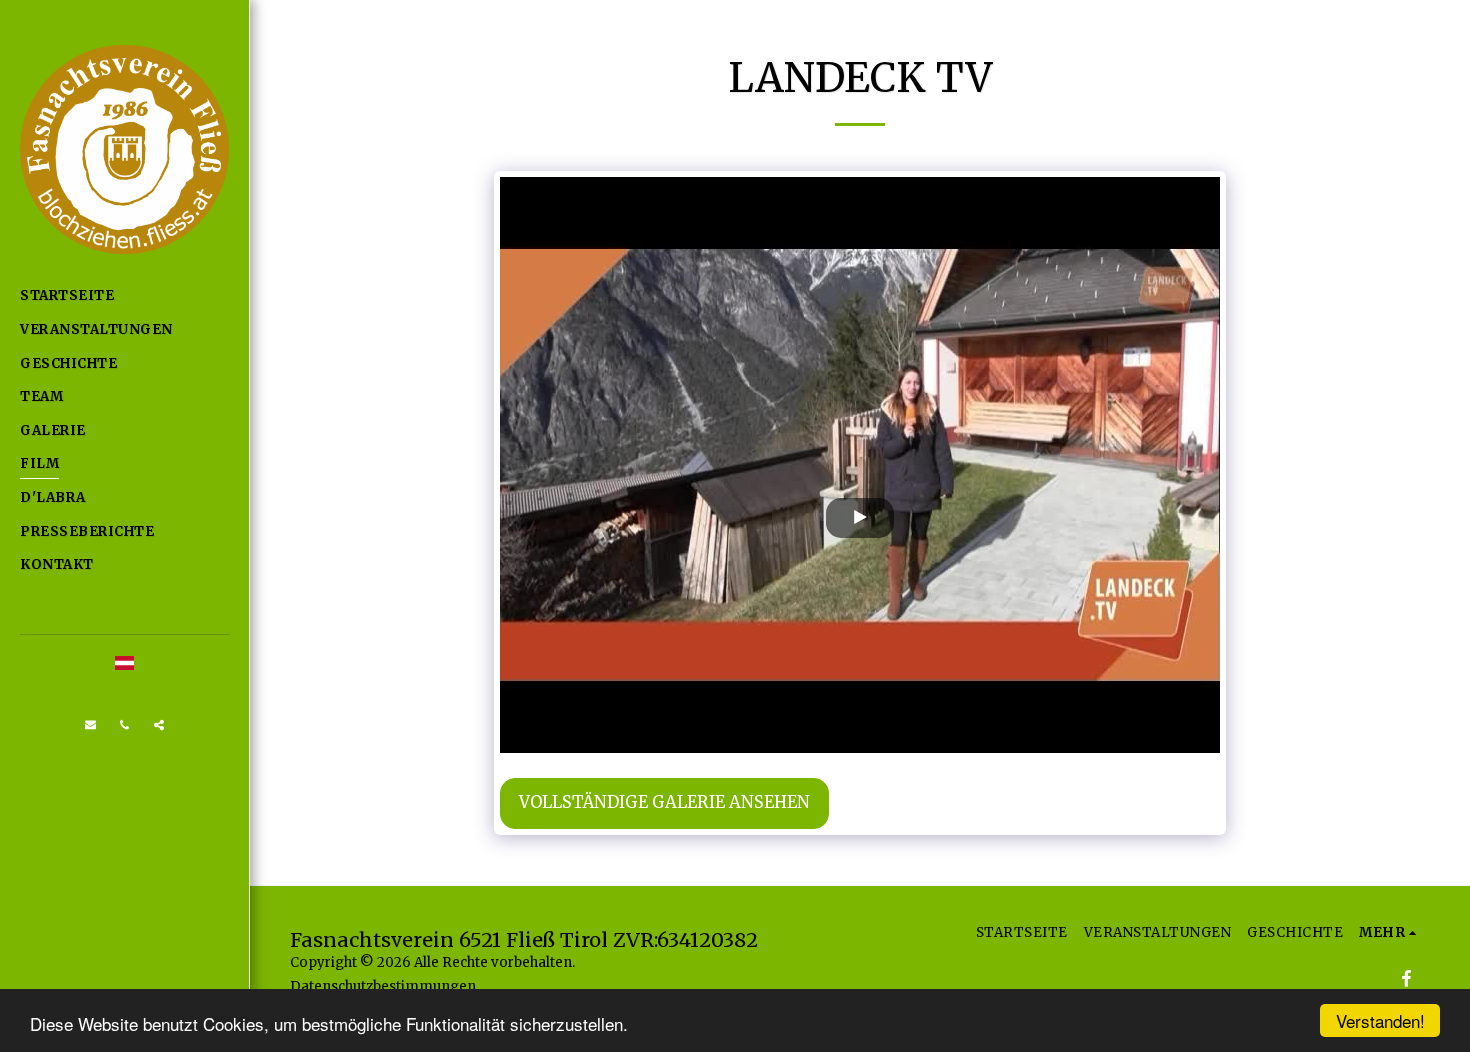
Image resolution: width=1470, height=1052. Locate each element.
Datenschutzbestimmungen (383, 986)
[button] (91, 725)
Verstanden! (1380, 1020)
